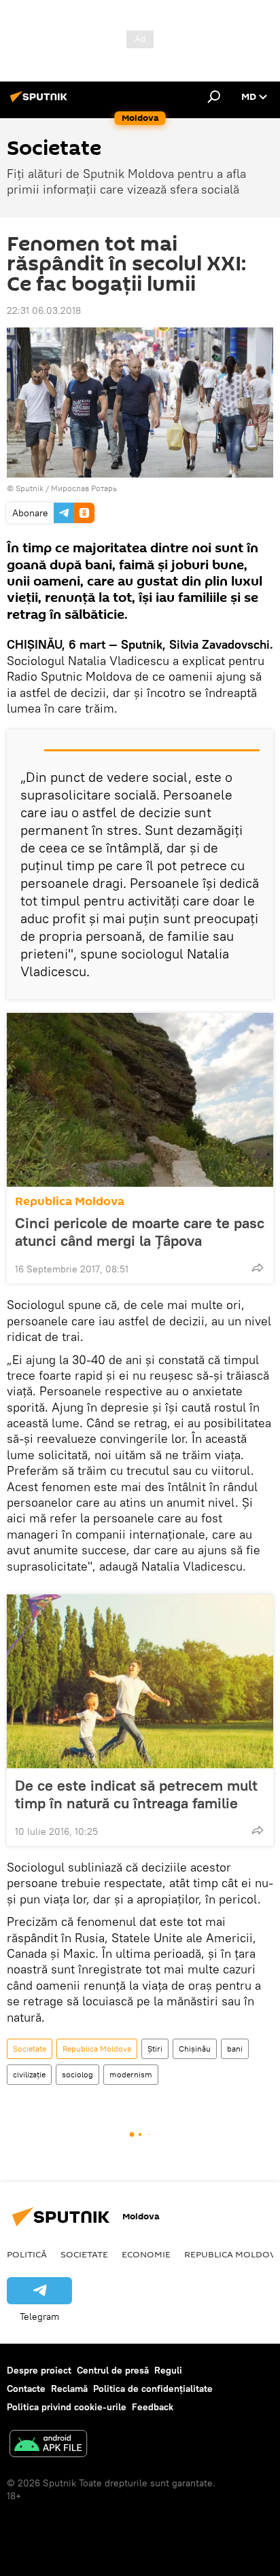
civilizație (29, 2074)
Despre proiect (39, 2370)
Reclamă (69, 2389)
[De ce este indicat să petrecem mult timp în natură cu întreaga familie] (140, 1681)
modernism (131, 2074)
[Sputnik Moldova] (41, 102)
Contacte (26, 2389)
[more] (258, 1268)
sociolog (77, 2074)
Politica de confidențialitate (153, 2389)
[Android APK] (48, 2445)
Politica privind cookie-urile (67, 2407)
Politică (27, 2254)
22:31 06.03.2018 (44, 310)
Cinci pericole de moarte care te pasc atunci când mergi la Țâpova (140, 1232)
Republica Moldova (70, 1201)
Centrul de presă (113, 2370)
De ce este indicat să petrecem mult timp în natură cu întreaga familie (136, 1794)
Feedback (153, 2407)
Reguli (168, 2370)
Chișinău (195, 2049)
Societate (30, 2049)
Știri (155, 2049)
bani (235, 2049)
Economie (146, 2254)
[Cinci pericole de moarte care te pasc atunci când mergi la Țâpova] (140, 1100)
